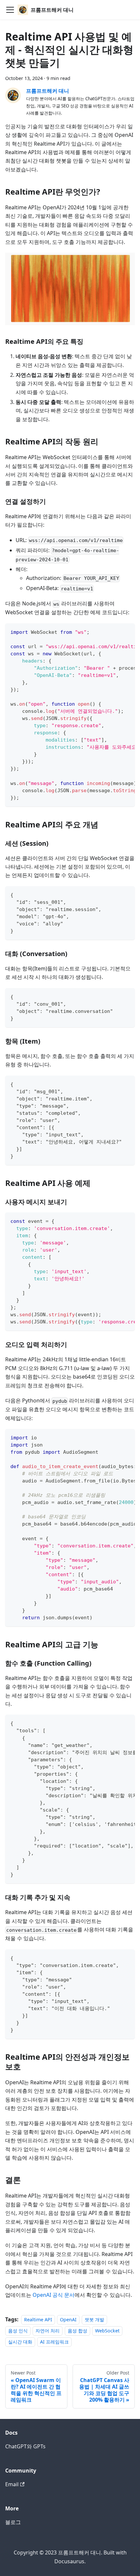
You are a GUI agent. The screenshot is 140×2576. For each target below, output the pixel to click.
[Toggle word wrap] (115, 632)
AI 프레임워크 (54, 2342)
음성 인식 (18, 2331)
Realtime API (38, 2320)
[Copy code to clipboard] (127, 632)
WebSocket (107, 2331)
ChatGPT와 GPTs (25, 2446)
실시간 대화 (20, 2342)
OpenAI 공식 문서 (54, 2295)
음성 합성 (77, 2331)
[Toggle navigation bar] (10, 10)
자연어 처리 (48, 2331)
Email (12, 2484)
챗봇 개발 (94, 2320)
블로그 (13, 2522)
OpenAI (68, 2320)
